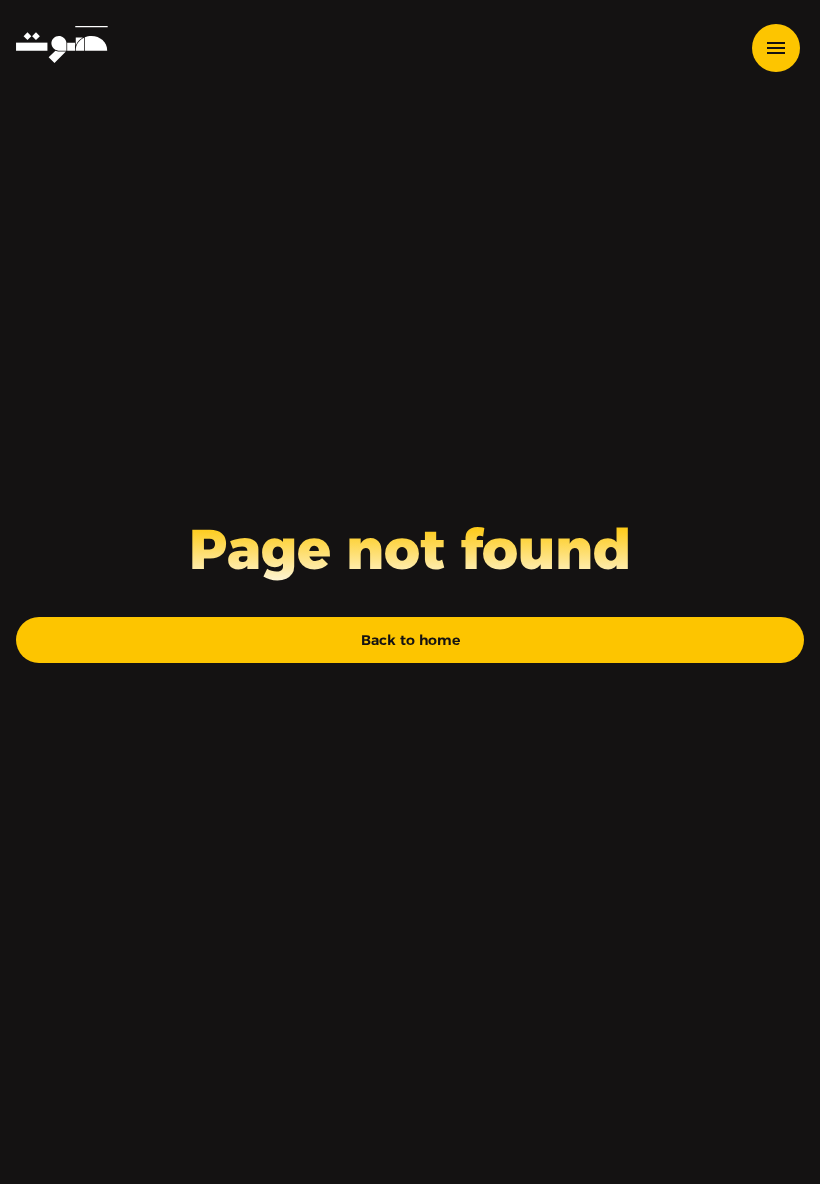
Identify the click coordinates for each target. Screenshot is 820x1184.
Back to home (410, 640)
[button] (786, 48)
